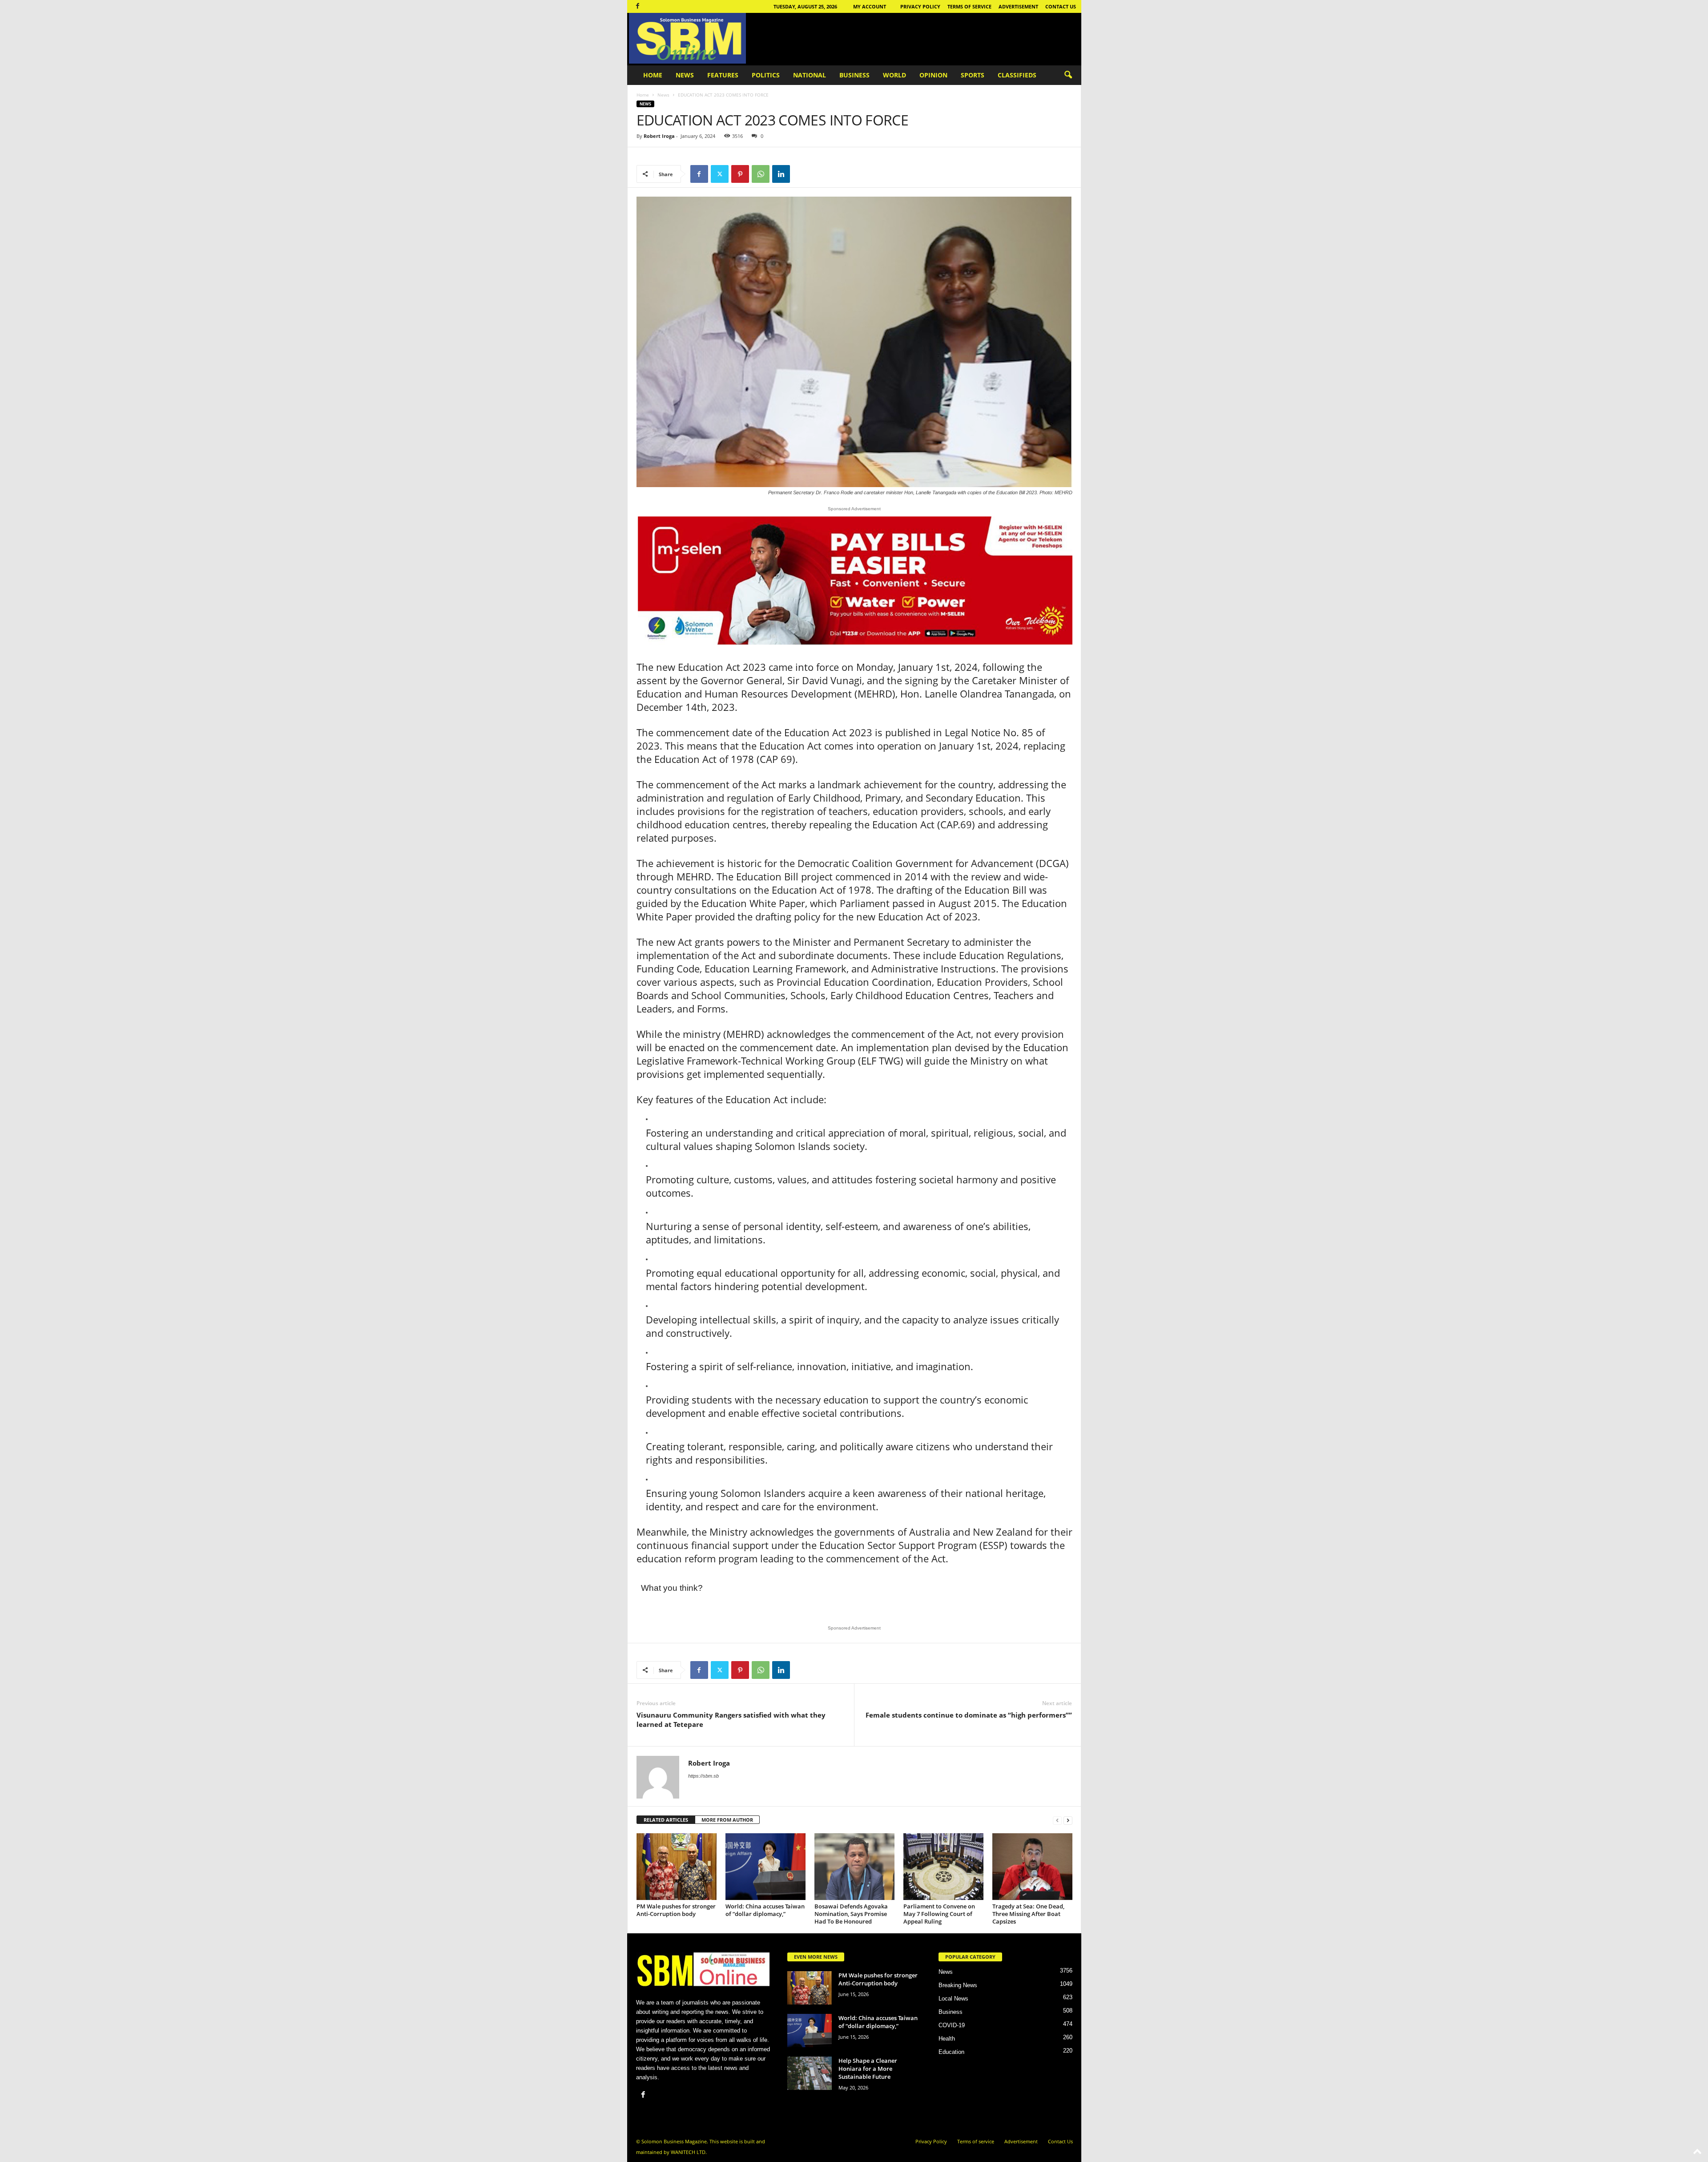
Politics (766, 75)
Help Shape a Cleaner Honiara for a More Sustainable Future (868, 2069)
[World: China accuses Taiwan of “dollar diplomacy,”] (765, 1867)
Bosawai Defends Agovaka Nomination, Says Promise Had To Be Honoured (851, 1914)
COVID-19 (952, 2025)
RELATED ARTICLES (666, 1820)
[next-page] (1068, 1820)
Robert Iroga (659, 136)
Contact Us (1061, 6)
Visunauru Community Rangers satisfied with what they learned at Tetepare (731, 1720)
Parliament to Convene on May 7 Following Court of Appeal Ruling (939, 1914)
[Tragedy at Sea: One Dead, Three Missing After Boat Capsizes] (1032, 1867)
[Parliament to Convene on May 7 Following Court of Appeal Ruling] (943, 1867)
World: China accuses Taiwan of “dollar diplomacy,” (765, 1910)
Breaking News (958, 1985)
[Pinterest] (740, 174)
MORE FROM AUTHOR (727, 1820)
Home (653, 75)
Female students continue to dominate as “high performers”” (969, 1715)
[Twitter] (720, 174)
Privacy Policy (920, 6)
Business (854, 75)
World (894, 75)
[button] (1068, 75)
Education (951, 2052)
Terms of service (969, 6)
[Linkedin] (781, 174)
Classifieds (1017, 75)
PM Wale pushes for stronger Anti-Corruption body (676, 1910)
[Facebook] (638, 6)
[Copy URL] (802, 174)
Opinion (933, 75)
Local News (953, 1999)
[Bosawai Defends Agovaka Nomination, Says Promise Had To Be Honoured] (854, 1867)
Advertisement (1018, 6)
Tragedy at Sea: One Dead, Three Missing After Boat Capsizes (1028, 1914)
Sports (973, 75)
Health (947, 2039)
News (685, 75)
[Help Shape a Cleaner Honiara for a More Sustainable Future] (810, 2073)
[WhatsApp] (761, 174)
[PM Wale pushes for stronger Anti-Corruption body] (677, 1867)
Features (723, 75)
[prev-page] (1057, 1820)
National (810, 75)
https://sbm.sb (703, 1776)
